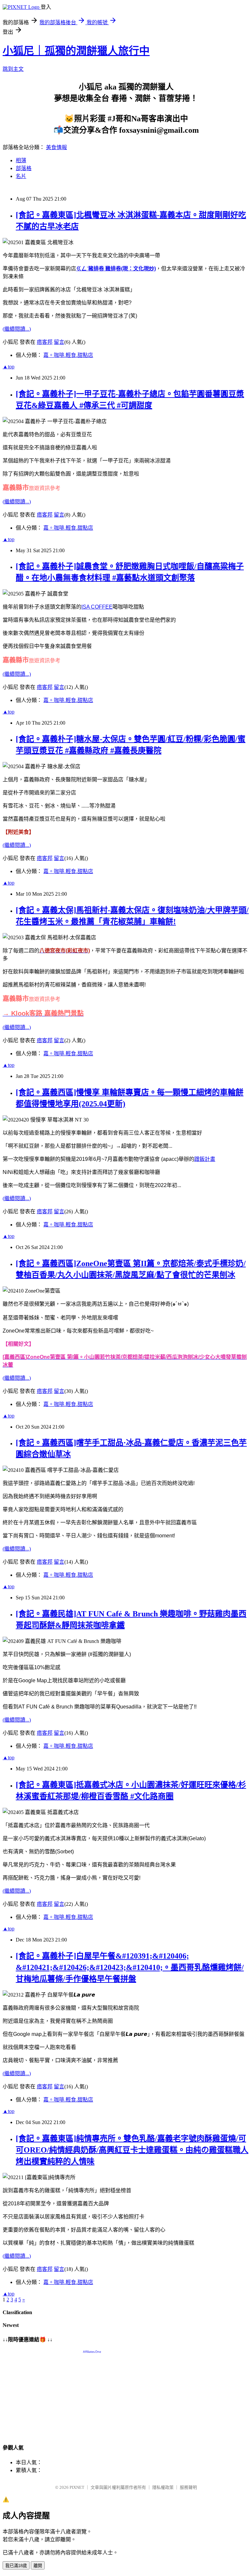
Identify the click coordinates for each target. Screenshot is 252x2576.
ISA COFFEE (97, 607)
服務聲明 (188, 2487)
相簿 (21, 160)
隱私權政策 (163, 2487)
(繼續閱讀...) (17, 329)
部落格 (24, 168)
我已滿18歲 (16, 2566)
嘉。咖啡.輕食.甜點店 (68, 355)
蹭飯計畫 (205, 1159)
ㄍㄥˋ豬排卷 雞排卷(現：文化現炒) (116, 269)
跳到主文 (13, 69)
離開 (38, 2566)
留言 (59, 342)
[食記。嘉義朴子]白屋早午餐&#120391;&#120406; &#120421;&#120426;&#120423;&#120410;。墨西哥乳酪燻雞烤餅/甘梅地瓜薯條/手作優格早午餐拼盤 (130, 1967)
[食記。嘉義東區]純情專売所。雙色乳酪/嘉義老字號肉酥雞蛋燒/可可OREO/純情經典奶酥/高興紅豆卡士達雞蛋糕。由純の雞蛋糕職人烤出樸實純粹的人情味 (132, 2150)
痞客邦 (45, 342)
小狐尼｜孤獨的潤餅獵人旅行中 (76, 51)
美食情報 (56, 147)
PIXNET (77, 2487)
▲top (9, 367)
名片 (21, 176)
